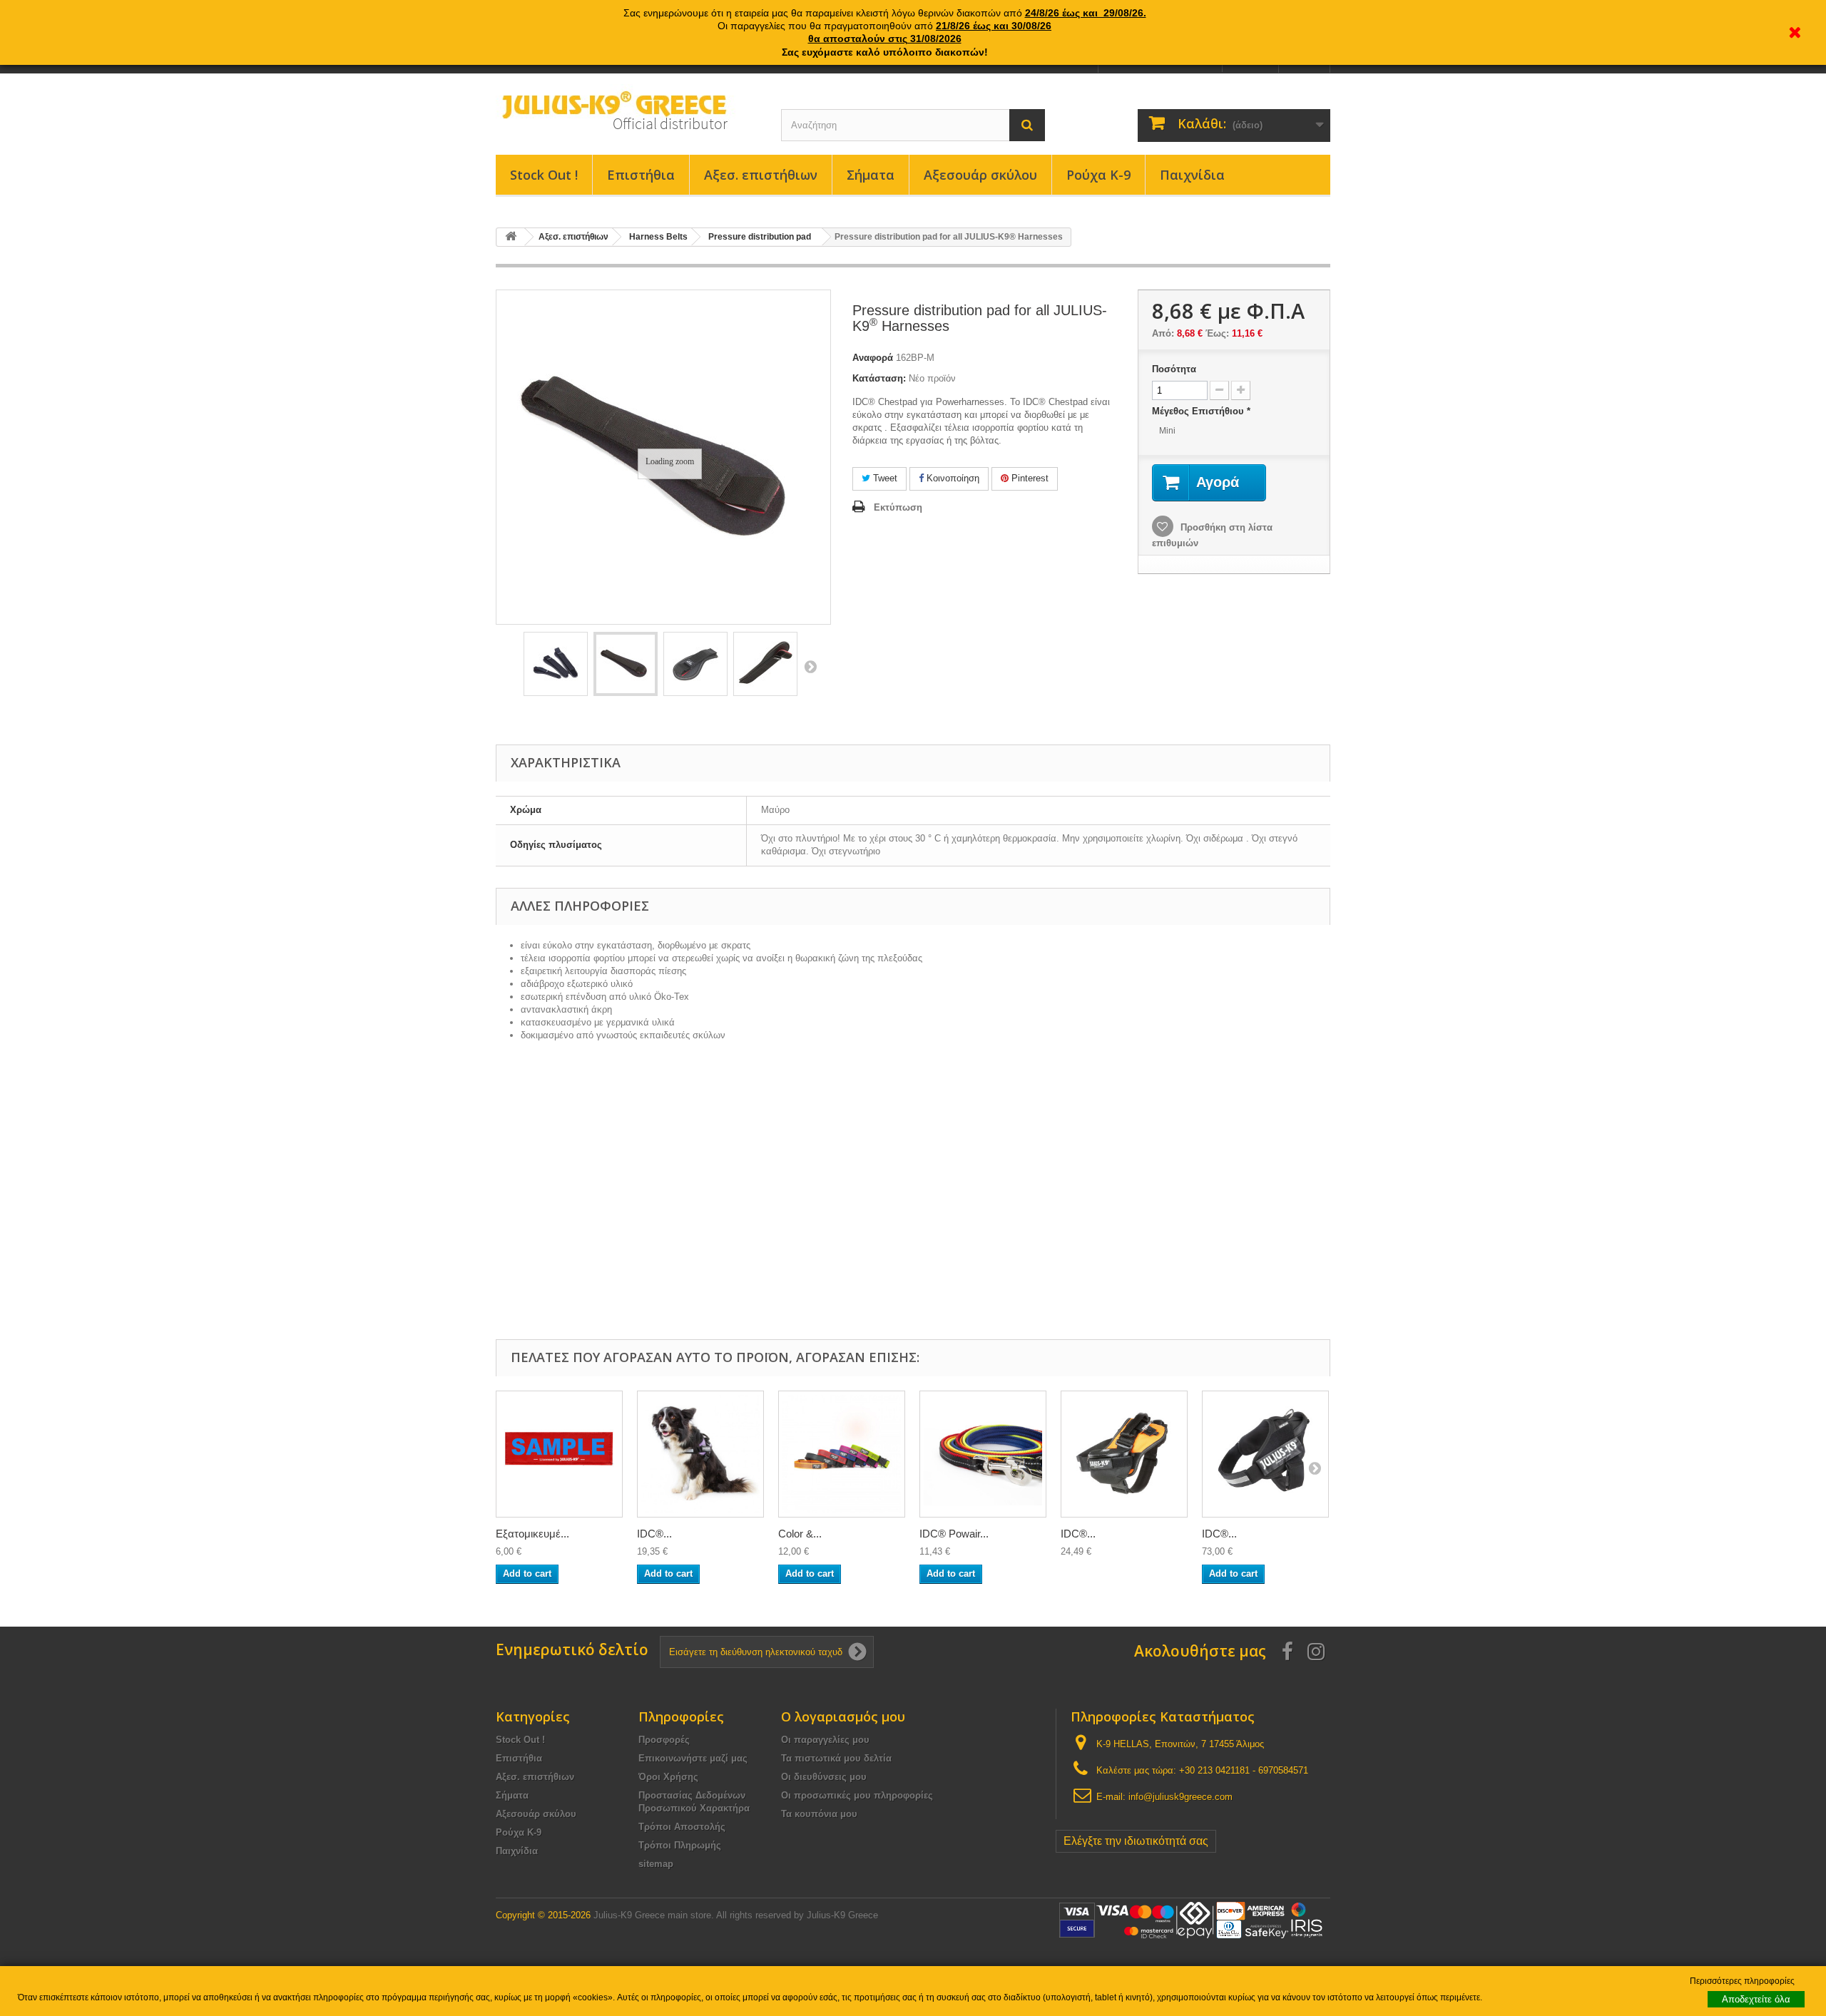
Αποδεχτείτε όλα (1756, 1999)
